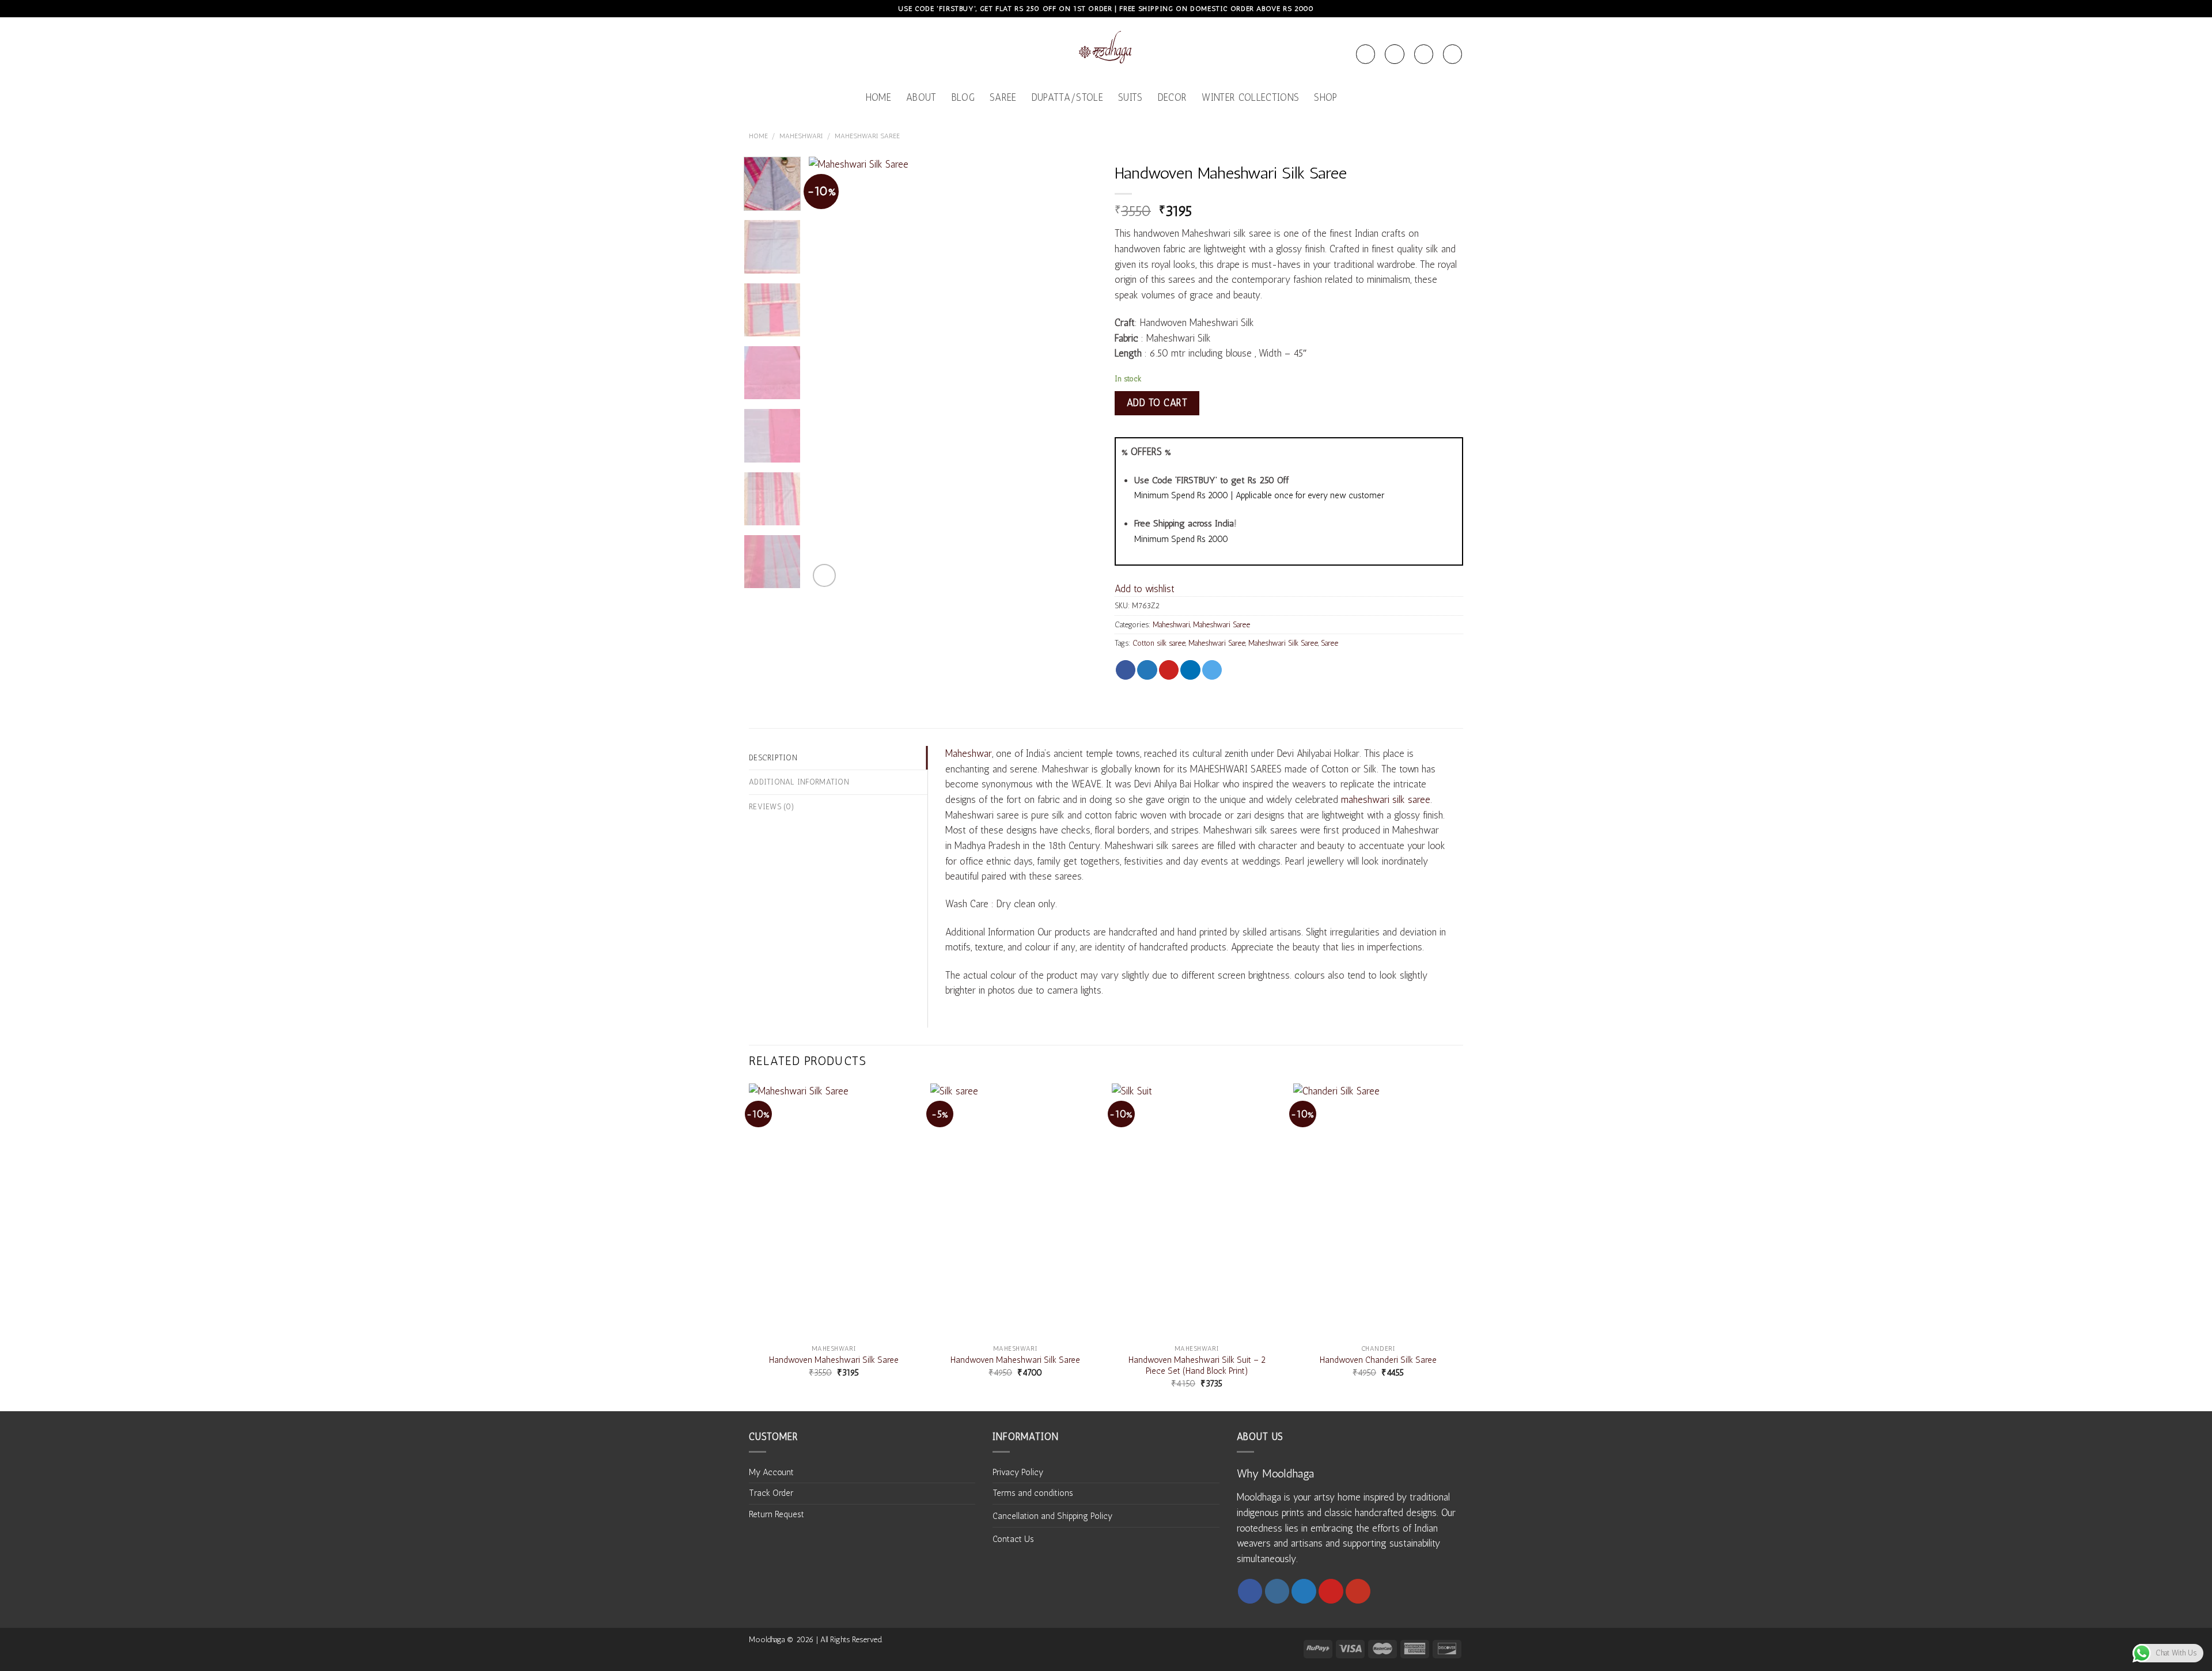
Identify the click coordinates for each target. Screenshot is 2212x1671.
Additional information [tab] (799, 782)
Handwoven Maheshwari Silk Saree (834, 1360)
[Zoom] (824, 575)
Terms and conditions (1033, 1493)
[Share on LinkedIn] (1190, 670)
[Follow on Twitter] (1304, 1591)
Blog (963, 97)
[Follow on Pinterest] (1331, 1591)
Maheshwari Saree (867, 136)
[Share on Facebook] (1126, 670)
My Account (771, 1472)
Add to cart (1157, 403)
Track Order (771, 1493)
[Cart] (1424, 54)
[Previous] (829, 373)
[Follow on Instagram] (1277, 1591)
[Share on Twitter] (1147, 670)
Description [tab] (773, 757)
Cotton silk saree (1159, 643)
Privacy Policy (1018, 1472)
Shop (1325, 97)
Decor (1173, 97)
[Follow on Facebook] (1250, 1591)
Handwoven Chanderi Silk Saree (1378, 1360)
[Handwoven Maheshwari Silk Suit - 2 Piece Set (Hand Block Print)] (1197, 1211)
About (921, 97)
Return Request (777, 1514)
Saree (1003, 97)
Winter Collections (1250, 97)
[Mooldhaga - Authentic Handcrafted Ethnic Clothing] (1106, 50)
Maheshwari (801, 136)
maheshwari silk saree (1386, 799)
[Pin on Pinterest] (1169, 670)
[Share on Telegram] (1212, 670)
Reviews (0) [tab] (772, 806)
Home (878, 97)
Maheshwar (969, 753)
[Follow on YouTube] (1358, 1591)
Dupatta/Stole (1067, 97)
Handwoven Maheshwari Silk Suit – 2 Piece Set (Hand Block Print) (1197, 1365)
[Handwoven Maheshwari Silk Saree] (834, 1211)
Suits (1130, 97)
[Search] (1366, 54)
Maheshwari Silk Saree (1283, 643)
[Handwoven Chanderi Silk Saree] (1378, 1211)
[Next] (1077, 373)
